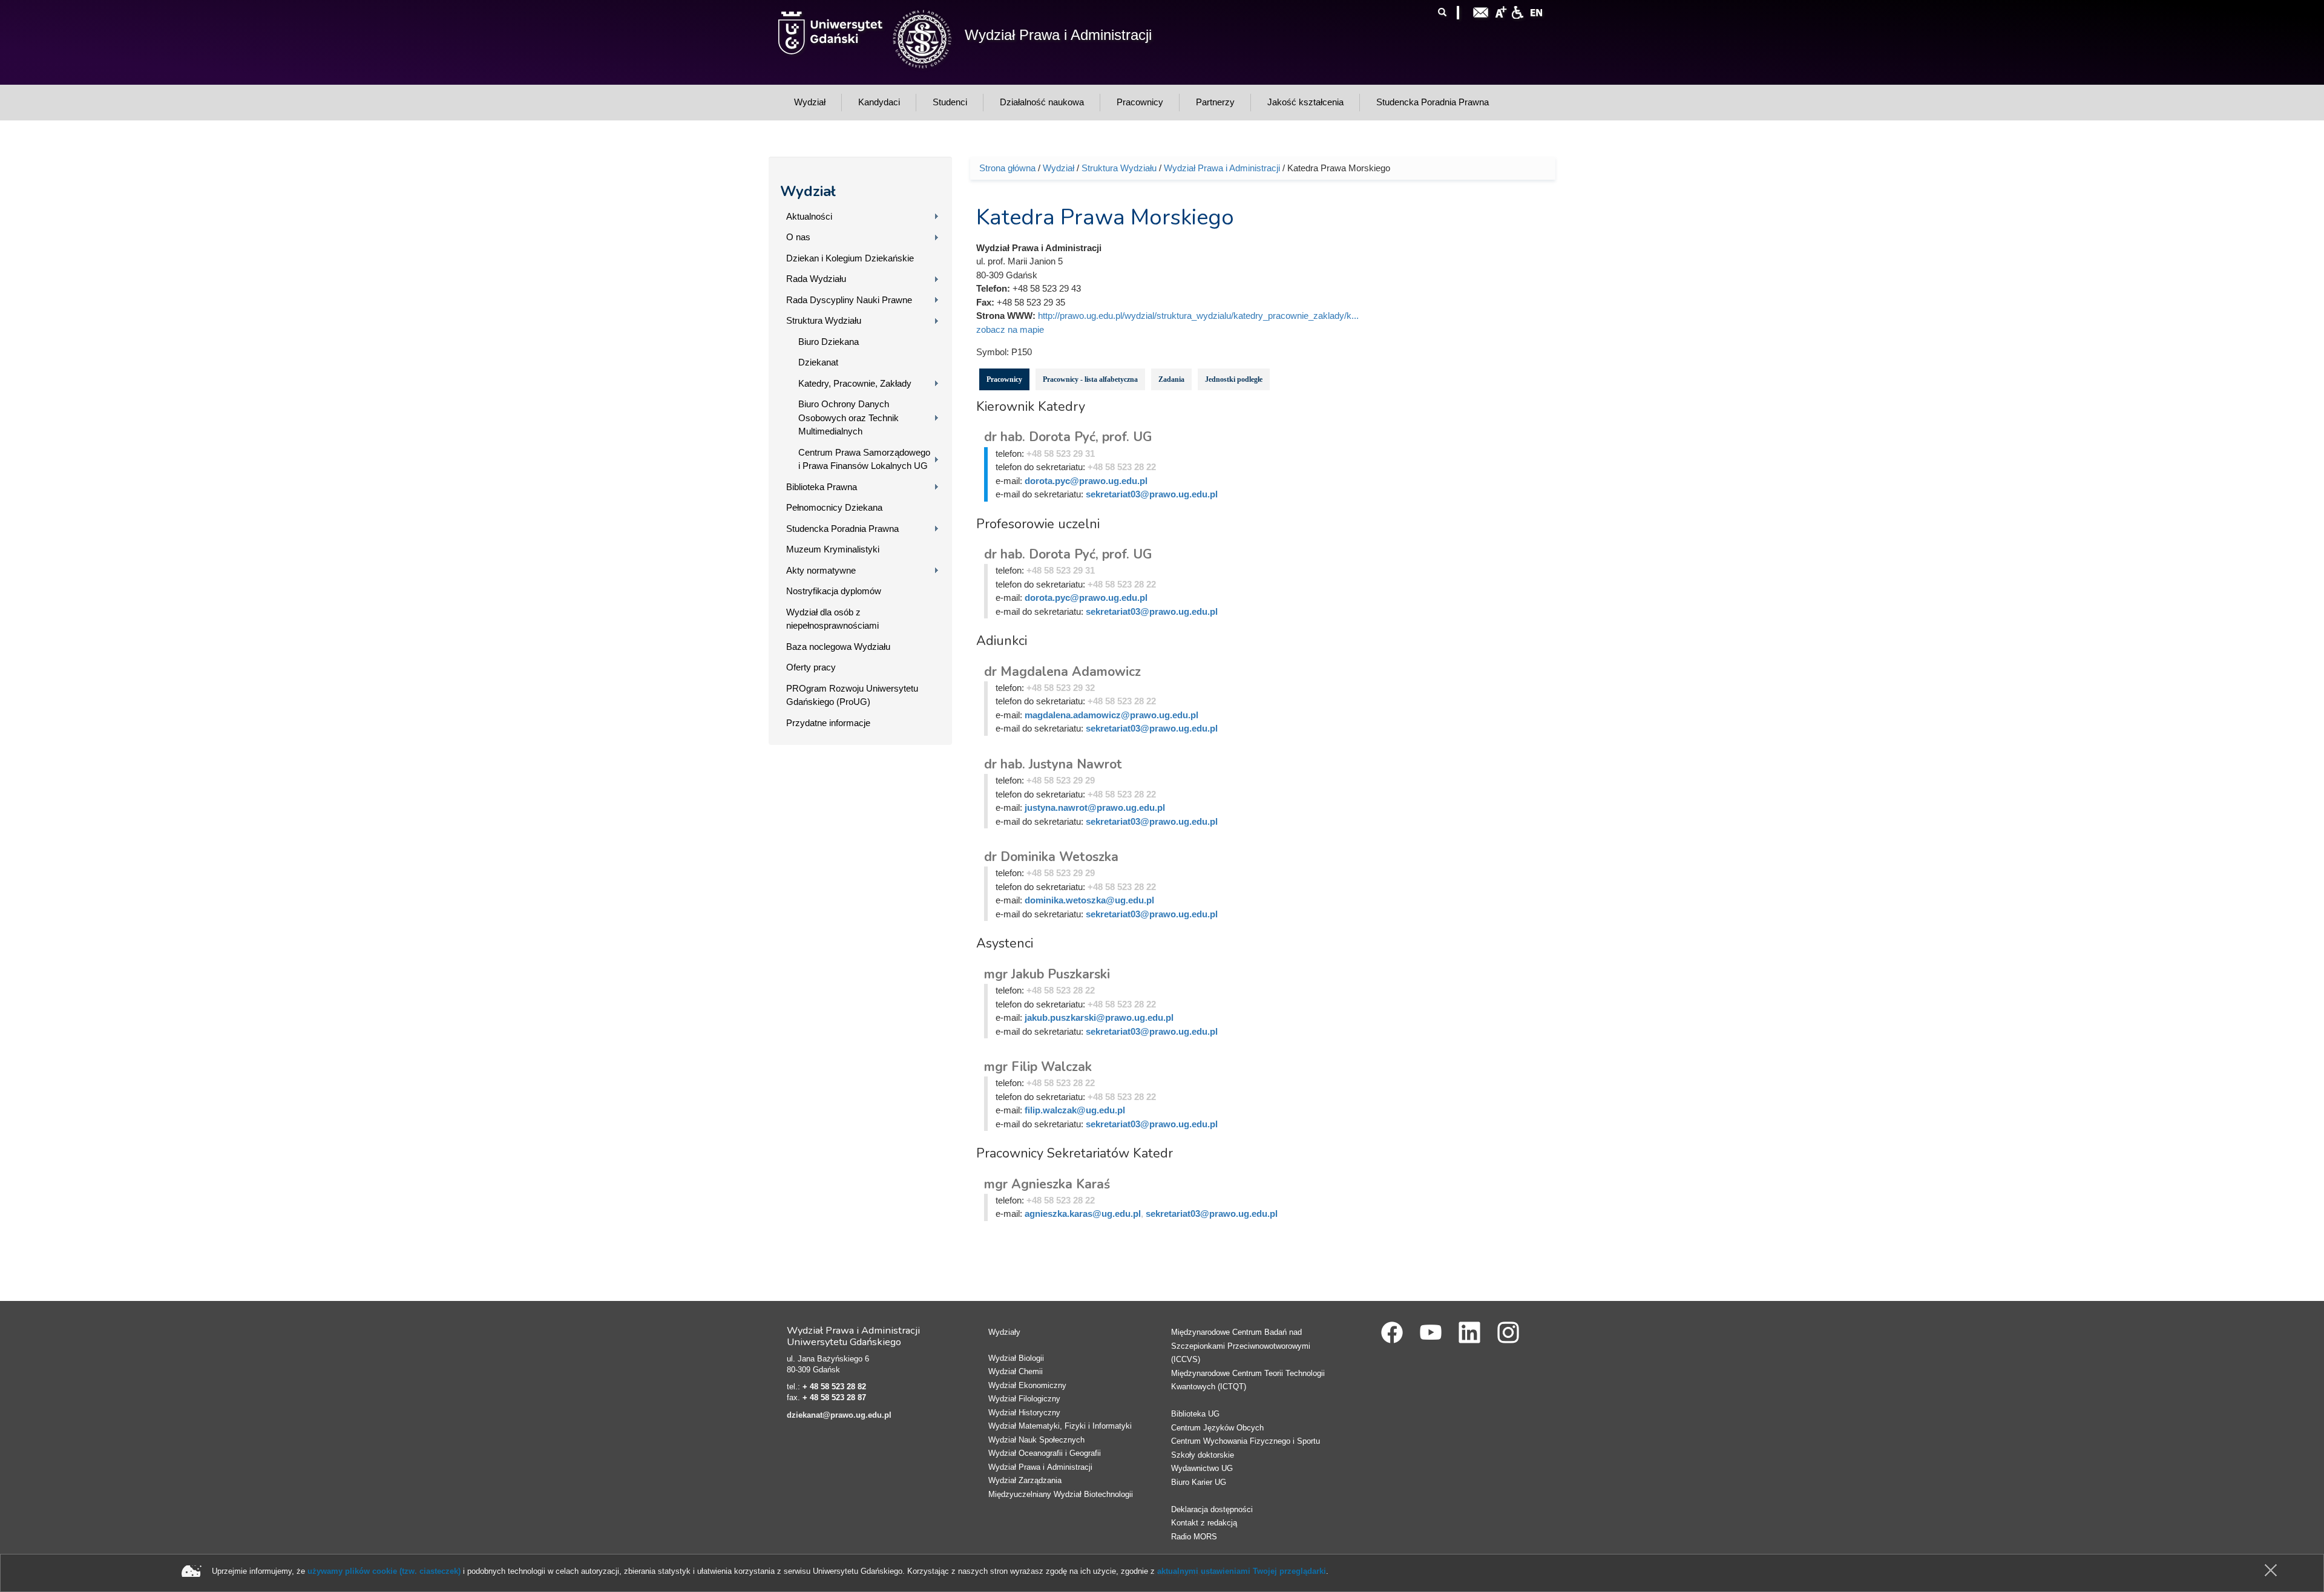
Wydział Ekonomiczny (1027, 1385)
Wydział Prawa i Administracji (1058, 35)
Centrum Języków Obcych (1217, 1428)
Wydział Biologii (1016, 1358)
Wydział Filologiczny (1024, 1399)
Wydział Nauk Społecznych (1036, 1440)
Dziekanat (818, 362)
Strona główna (1007, 168)
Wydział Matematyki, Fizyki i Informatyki (1060, 1426)
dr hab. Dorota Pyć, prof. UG (1068, 437)
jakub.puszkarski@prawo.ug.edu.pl (1099, 1017)
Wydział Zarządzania (1025, 1480)
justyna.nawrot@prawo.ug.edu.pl (1095, 807)
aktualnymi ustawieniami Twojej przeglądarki (1242, 1571)
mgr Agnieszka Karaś (1047, 1184)
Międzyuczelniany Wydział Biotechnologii (1061, 1494)
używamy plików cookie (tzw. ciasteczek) (384, 1571)
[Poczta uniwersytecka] (1481, 11)
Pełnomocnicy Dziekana (834, 507)
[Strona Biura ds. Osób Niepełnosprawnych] (1517, 11)
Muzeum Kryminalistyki (833, 549)
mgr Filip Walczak (1038, 1067)
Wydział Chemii (1016, 1371)
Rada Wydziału (816, 279)
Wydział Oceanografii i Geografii (1045, 1453)
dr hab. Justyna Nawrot (1053, 764)
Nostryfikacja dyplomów (834, 591)
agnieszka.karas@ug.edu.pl (1083, 1214)
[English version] (1537, 11)
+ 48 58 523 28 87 (834, 1397)
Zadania (1171, 379)
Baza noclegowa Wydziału (838, 647)
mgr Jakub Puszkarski (1047, 974)
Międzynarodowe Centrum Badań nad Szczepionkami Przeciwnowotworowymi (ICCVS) (1241, 1346)
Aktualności (809, 216)
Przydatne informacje (828, 723)
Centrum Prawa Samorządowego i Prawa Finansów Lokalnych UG (864, 459)
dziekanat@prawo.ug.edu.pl (839, 1415)
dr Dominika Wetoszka (1051, 857)
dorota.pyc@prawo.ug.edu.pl (1086, 481)
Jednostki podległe (1234, 379)
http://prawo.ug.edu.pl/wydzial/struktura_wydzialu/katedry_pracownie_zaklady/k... (1198, 316)
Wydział (808, 191)
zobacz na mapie (1010, 329)
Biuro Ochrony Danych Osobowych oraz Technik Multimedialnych (849, 418)
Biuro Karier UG (1199, 1482)
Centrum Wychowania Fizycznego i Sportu (1246, 1441)
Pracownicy (1004, 379)
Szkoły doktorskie (1203, 1455)
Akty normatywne (821, 570)
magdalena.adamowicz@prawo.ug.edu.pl (1111, 715)
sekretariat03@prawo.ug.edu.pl (1152, 494)
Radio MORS (1194, 1537)
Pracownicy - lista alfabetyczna (1090, 379)
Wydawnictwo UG (1202, 1468)
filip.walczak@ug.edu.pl (1075, 1110)
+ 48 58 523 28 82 (834, 1387)
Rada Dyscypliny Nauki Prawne (849, 300)
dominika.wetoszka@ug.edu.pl (1089, 900)
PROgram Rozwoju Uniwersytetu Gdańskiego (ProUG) (852, 695)
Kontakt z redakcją (1204, 1523)
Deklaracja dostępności (1212, 1509)
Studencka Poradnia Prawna (842, 529)
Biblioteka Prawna (822, 487)
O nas (798, 237)
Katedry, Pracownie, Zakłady (855, 383)
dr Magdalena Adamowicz (1062, 672)
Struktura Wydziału (824, 320)
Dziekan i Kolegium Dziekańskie (850, 258)
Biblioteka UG (1195, 1414)
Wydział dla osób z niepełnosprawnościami (832, 619)
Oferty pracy (811, 667)
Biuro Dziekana (829, 342)
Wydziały (1004, 1332)
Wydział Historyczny (1024, 1413)
